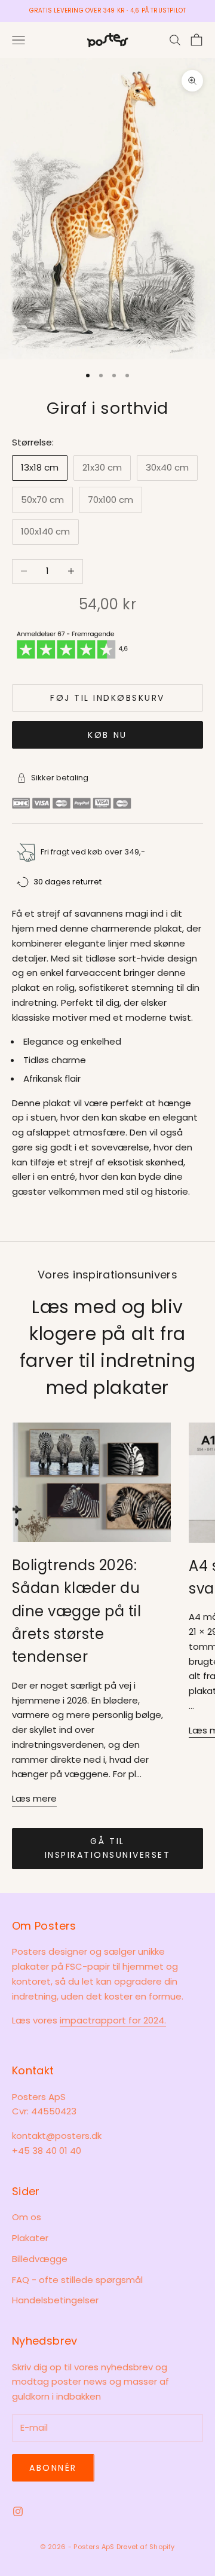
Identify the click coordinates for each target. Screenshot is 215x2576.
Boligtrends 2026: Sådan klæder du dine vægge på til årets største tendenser (76, 1611)
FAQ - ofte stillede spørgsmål (77, 2280)
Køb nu (107, 735)
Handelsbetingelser (55, 2300)
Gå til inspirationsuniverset (108, 1848)
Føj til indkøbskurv (107, 698)
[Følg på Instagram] (18, 2511)
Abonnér (53, 2468)
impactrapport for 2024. (113, 2020)
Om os (27, 2217)
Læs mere (34, 1798)
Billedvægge (40, 2259)
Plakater (30, 2238)
